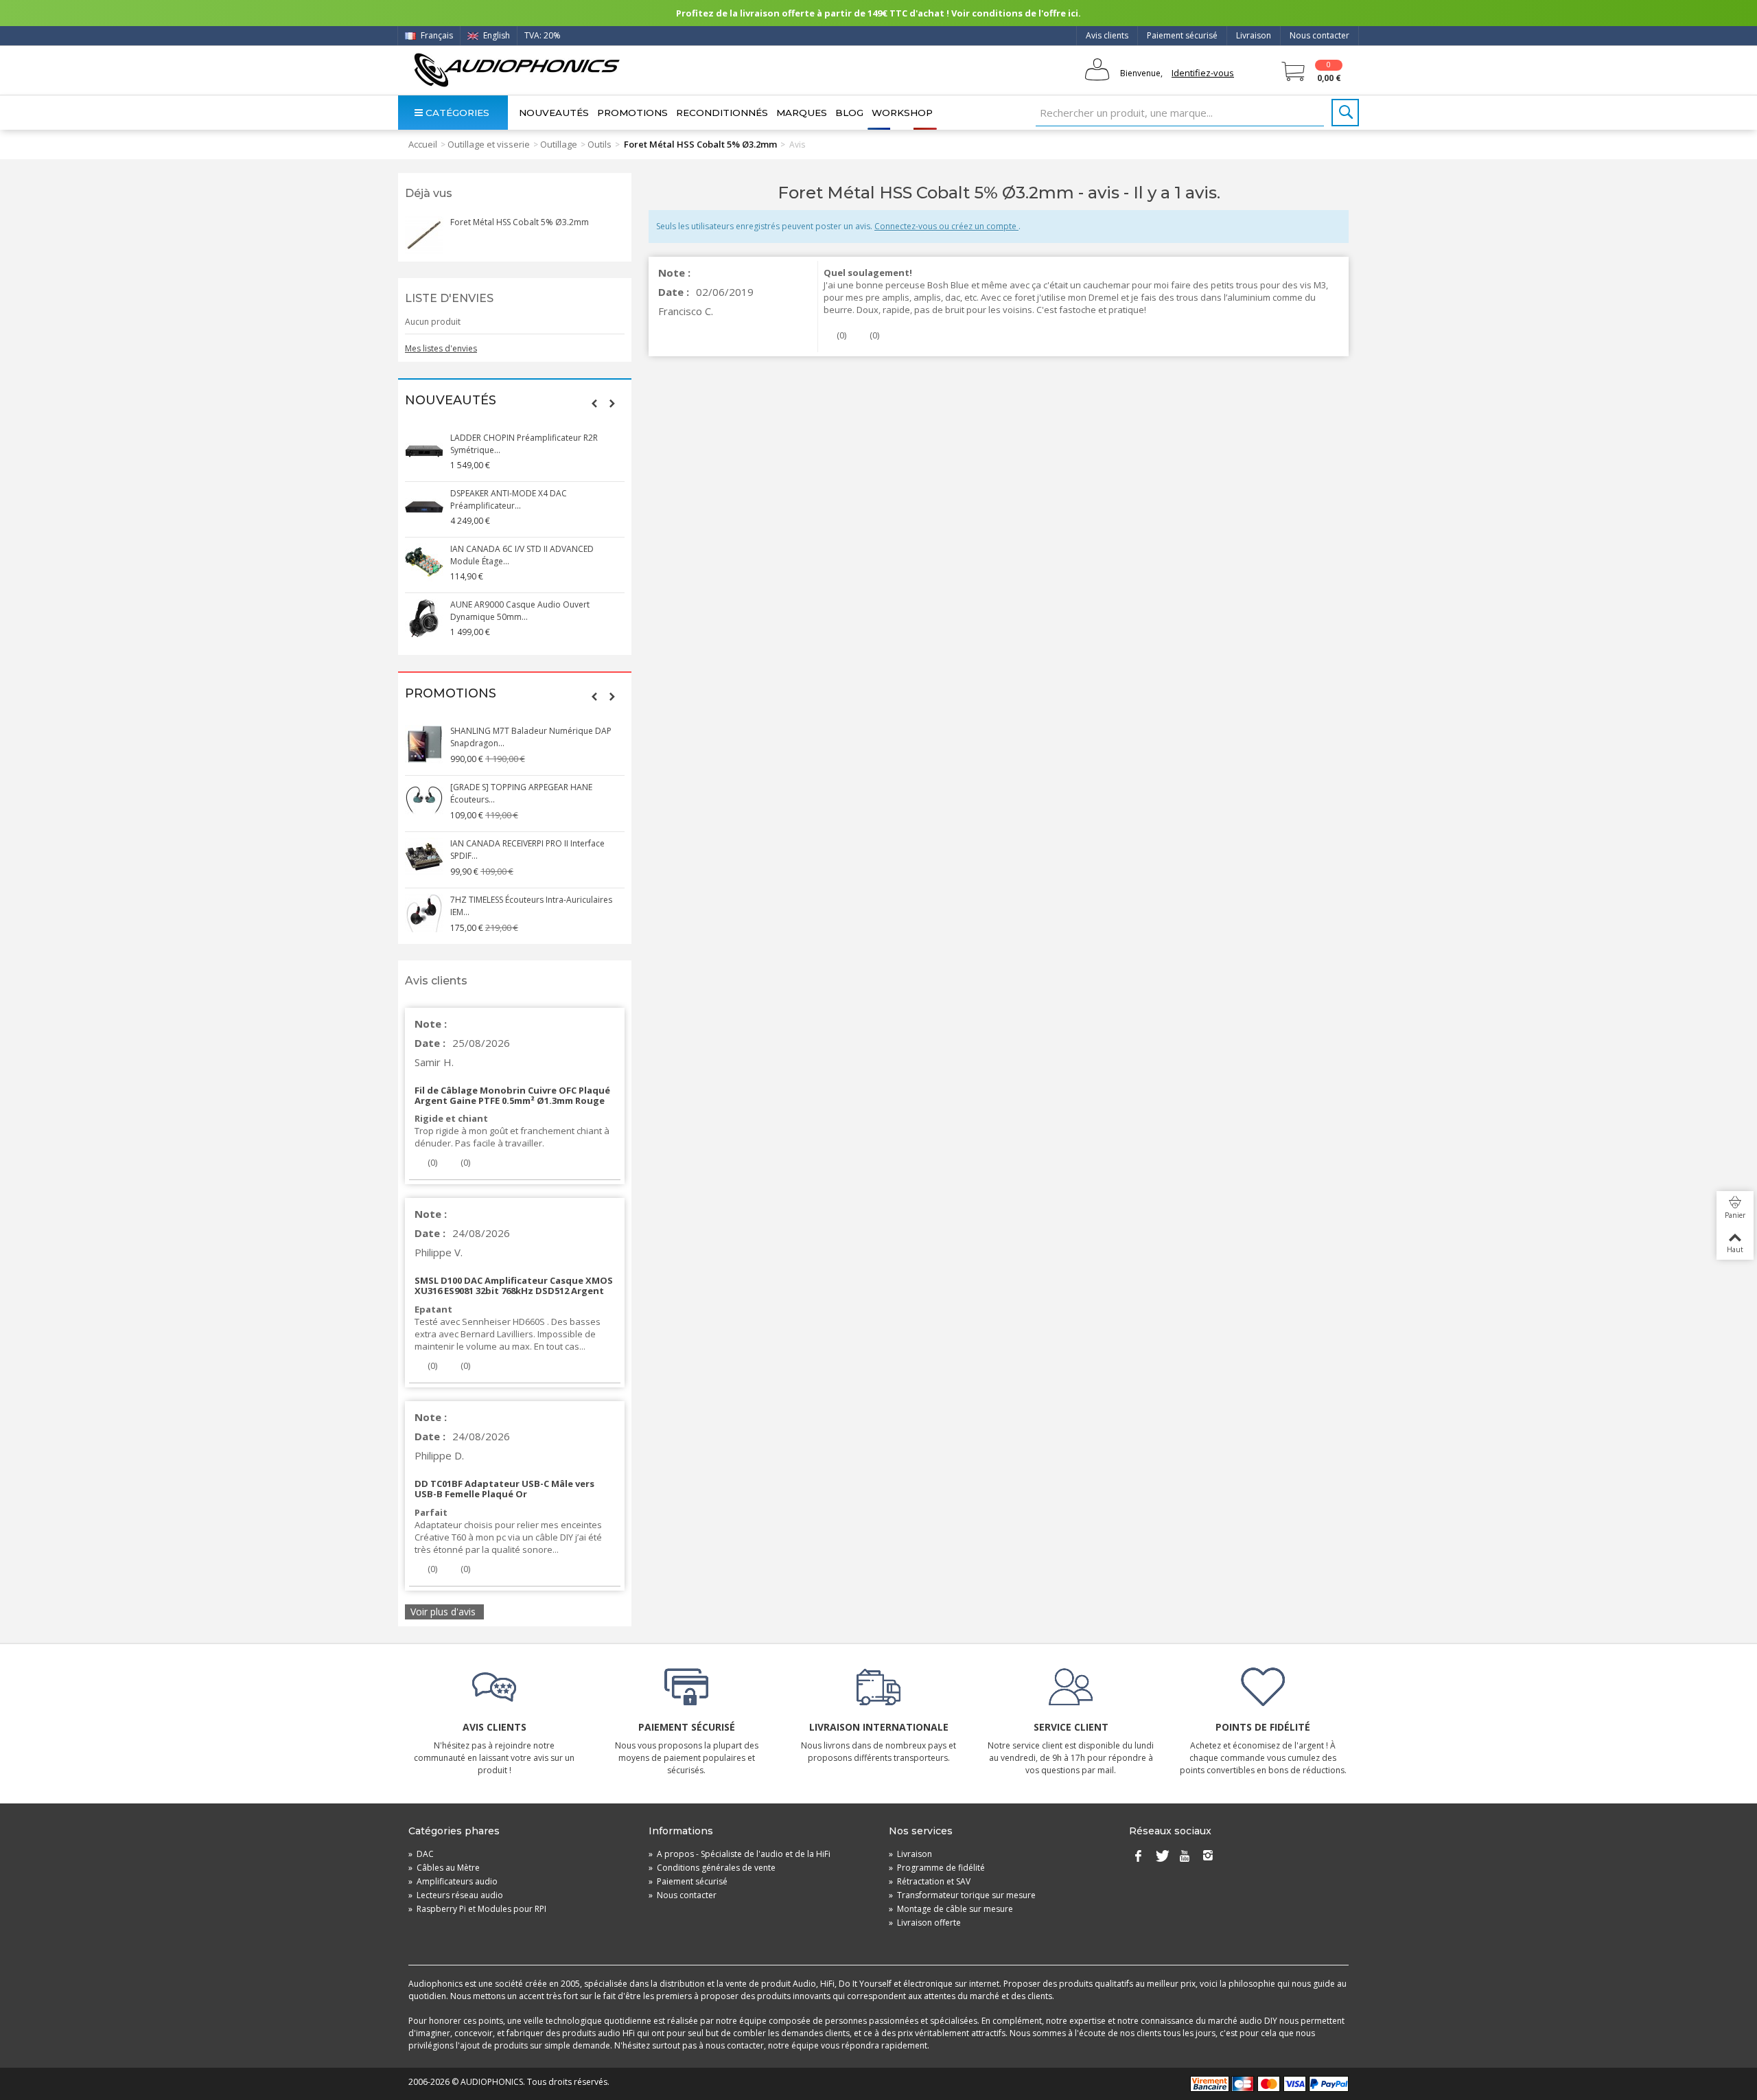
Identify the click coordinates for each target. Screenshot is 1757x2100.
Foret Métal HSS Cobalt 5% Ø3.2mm (520, 222)
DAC (421, 1854)
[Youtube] (1185, 1857)
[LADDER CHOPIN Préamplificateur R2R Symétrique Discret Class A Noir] (424, 451)
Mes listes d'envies (441, 348)
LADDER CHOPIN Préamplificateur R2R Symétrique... (524, 444)
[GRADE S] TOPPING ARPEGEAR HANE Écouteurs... (521, 793)
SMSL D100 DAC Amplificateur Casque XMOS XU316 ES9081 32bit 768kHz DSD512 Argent (514, 1285)
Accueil (423, 144)
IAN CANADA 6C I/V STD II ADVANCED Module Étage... (522, 555)
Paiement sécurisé (1182, 35)
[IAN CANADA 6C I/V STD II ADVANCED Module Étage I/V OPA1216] (424, 562)
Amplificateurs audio (453, 1881)
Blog (849, 113)
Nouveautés (554, 113)
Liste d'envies (449, 298)
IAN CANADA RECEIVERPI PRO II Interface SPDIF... (527, 850)
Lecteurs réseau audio (456, 1895)
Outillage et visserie (489, 144)
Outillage (559, 144)
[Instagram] (1208, 1857)
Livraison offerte (925, 1923)
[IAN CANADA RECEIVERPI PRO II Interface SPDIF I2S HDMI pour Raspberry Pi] (424, 857)
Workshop (902, 113)
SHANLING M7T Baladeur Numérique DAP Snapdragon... (531, 737)
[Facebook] (1138, 1857)
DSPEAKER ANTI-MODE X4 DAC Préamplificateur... (509, 499)
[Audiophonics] (516, 70)
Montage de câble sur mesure (951, 1909)
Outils (600, 144)
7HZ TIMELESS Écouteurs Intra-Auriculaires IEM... (531, 906)
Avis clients (1107, 35)
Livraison (1254, 35)
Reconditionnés (722, 113)
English (496, 35)
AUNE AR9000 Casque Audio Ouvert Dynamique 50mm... (520, 611)
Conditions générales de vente (712, 1868)
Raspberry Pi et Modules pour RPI (477, 1909)
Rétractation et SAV (930, 1881)
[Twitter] (1161, 1857)
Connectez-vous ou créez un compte (946, 226)
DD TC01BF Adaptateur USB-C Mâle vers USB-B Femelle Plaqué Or (504, 1489)
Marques (802, 113)
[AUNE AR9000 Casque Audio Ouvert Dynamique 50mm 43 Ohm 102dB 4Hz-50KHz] (424, 618)
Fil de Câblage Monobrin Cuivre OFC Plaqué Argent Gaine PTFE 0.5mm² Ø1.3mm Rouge (512, 1095)
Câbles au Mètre (444, 1868)
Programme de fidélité (937, 1868)
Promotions (632, 113)
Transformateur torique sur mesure (962, 1895)
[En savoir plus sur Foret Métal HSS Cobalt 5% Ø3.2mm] (424, 235)
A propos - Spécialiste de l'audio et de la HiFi (740, 1854)
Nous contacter (1319, 35)
